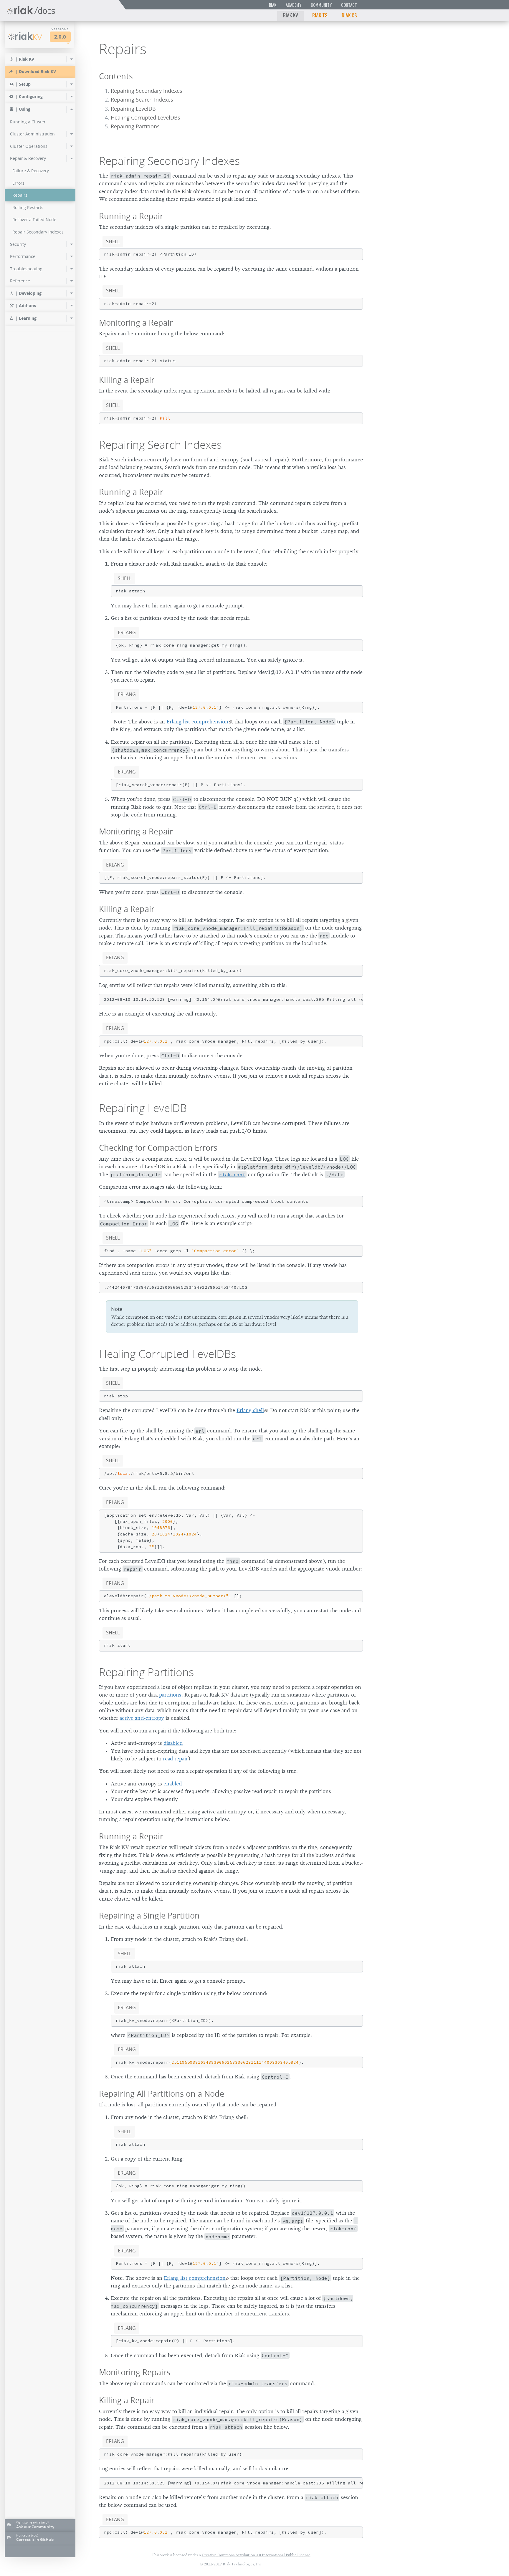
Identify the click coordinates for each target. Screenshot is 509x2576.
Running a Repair (131, 216)
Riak (273, 5)
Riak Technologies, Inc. (243, 2564)
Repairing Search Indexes (142, 100)
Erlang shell (250, 1410)
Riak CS (349, 15)
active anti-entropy (142, 1718)
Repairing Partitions (135, 126)
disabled (173, 1743)
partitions (170, 1695)
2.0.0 (60, 37)
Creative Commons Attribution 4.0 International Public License (256, 2555)
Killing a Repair (127, 380)
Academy (294, 5)
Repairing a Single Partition (149, 1915)
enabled (173, 1784)
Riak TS (320, 15)
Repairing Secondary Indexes (147, 91)
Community (321, 5)
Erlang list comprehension (197, 722)
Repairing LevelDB (133, 109)
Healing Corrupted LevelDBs (146, 118)
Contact (349, 5)
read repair (175, 1759)
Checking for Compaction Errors (158, 1148)
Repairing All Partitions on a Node (162, 2094)
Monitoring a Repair (136, 323)
